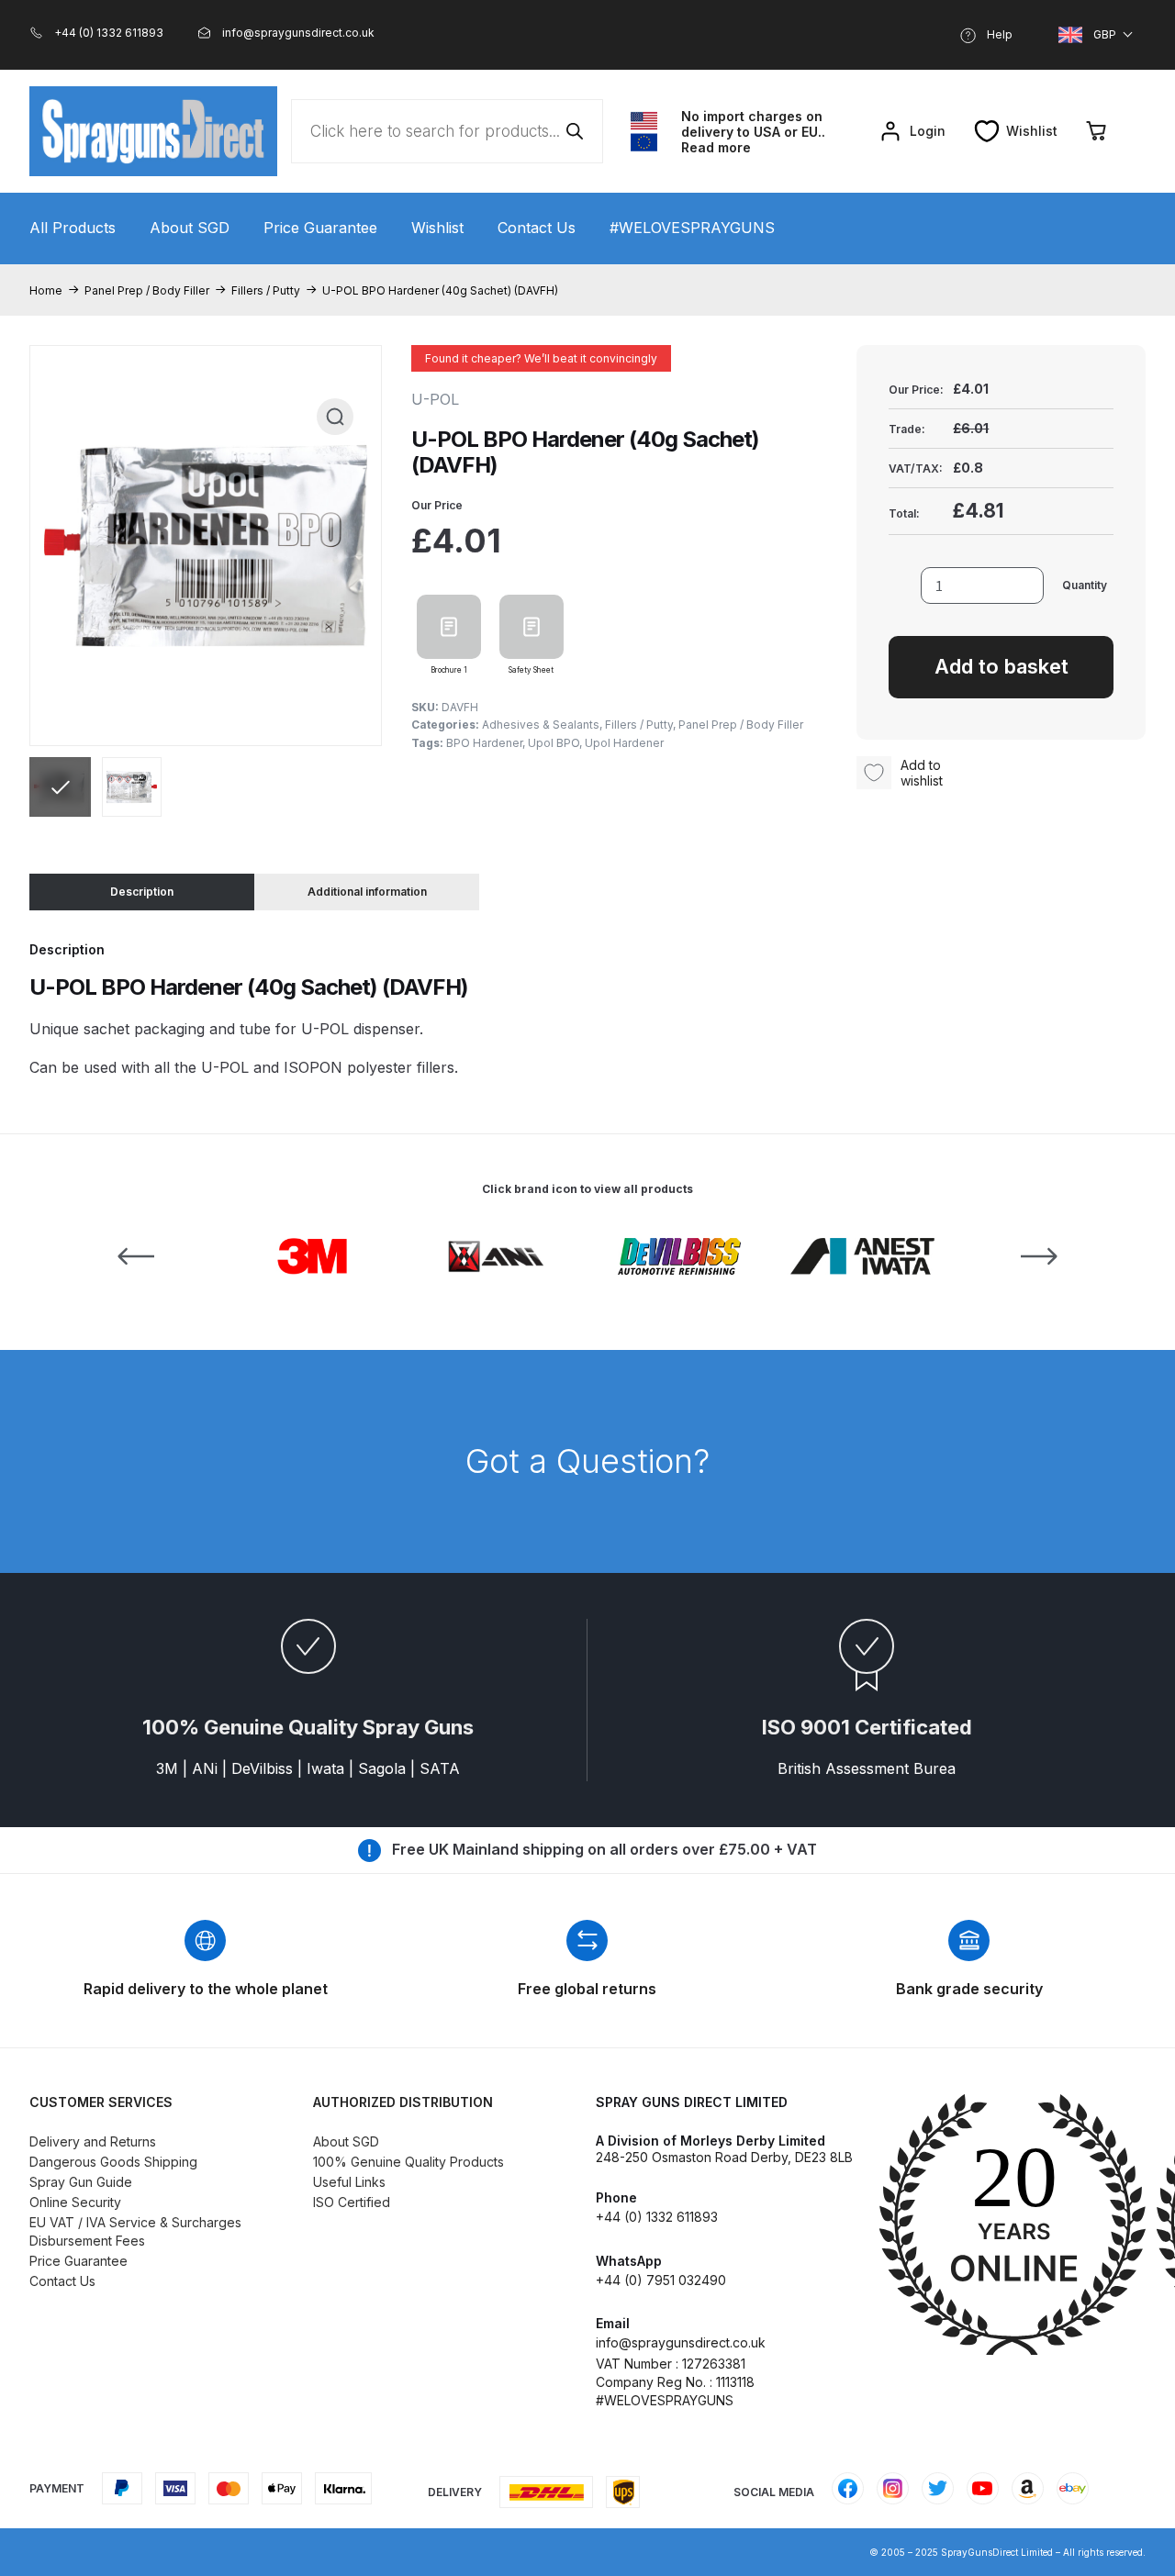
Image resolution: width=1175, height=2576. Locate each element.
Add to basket (1002, 666)
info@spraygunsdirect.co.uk (681, 2342)
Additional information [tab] (367, 892)
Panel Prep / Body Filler (147, 290)
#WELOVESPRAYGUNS (692, 228)
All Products (73, 228)
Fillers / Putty (266, 290)
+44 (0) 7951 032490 (661, 2280)
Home (46, 290)
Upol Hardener (624, 743)
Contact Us (537, 228)
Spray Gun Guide (81, 2182)
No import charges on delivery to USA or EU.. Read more (753, 132)
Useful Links (349, 2182)
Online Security (75, 2202)
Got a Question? (587, 1461)
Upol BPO (554, 743)
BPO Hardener (484, 743)
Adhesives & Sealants (541, 725)
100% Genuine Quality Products (408, 2162)
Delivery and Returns (93, 2141)
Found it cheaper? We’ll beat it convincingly (541, 358)
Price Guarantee (320, 228)
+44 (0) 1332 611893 (657, 2217)
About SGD (190, 228)
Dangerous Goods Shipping (113, 2162)
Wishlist (437, 228)
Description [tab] (142, 892)
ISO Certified (352, 2202)
